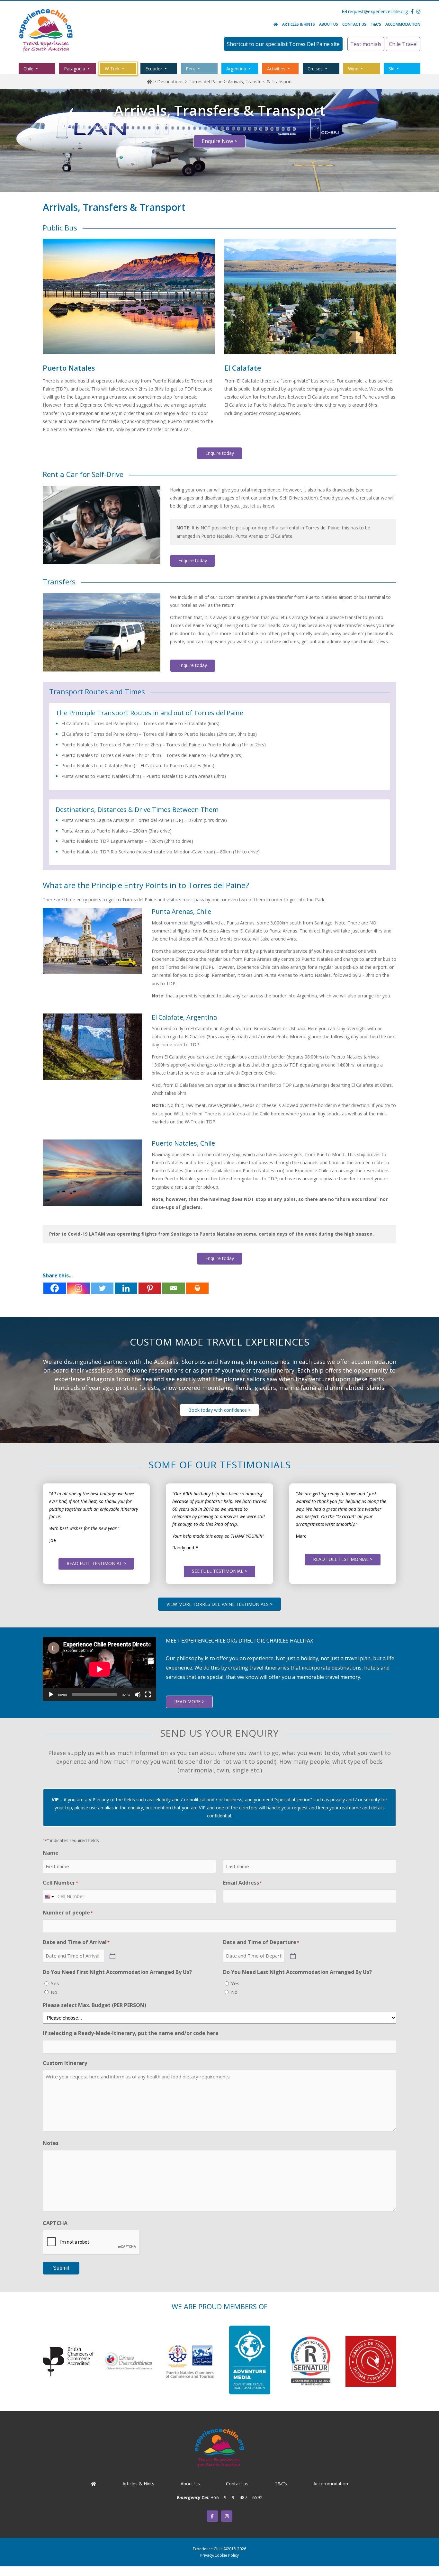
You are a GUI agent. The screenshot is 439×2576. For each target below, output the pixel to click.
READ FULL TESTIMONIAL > (96, 1563)
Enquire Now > (219, 141)
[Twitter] (102, 1288)
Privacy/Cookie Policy (219, 2555)
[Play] (51, 1695)
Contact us (354, 24)
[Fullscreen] (148, 1695)
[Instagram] (78, 1288)
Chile (28, 69)
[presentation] (92, 2242)
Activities (276, 69)
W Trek (112, 69)
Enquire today (220, 453)
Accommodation (403, 24)
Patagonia (75, 69)
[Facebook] (55, 1288)
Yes (55, 1983)
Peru (191, 69)
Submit (61, 2268)
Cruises (315, 69)
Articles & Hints (299, 24)
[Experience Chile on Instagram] (227, 2516)
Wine (353, 69)
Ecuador (154, 69)
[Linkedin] (126, 1288)
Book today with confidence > (219, 1410)
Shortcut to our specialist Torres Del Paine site (283, 44)
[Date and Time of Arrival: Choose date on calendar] (112, 1956)
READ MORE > (189, 1702)
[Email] (174, 1288)
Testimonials (366, 44)
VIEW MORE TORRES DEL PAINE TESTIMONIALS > (219, 1604)
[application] (99, 1669)
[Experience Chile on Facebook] (212, 2516)
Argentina (236, 69)
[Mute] (138, 1695)
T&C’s (376, 24)
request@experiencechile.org (377, 11)
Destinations (170, 81)
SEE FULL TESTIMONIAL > (219, 1571)
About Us (329, 24)
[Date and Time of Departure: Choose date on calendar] (292, 1956)
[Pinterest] (150, 1288)
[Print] (197, 1288)
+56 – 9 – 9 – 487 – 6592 (237, 2497)
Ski (391, 69)
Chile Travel (403, 44)
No (54, 1992)
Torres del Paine (206, 81)
